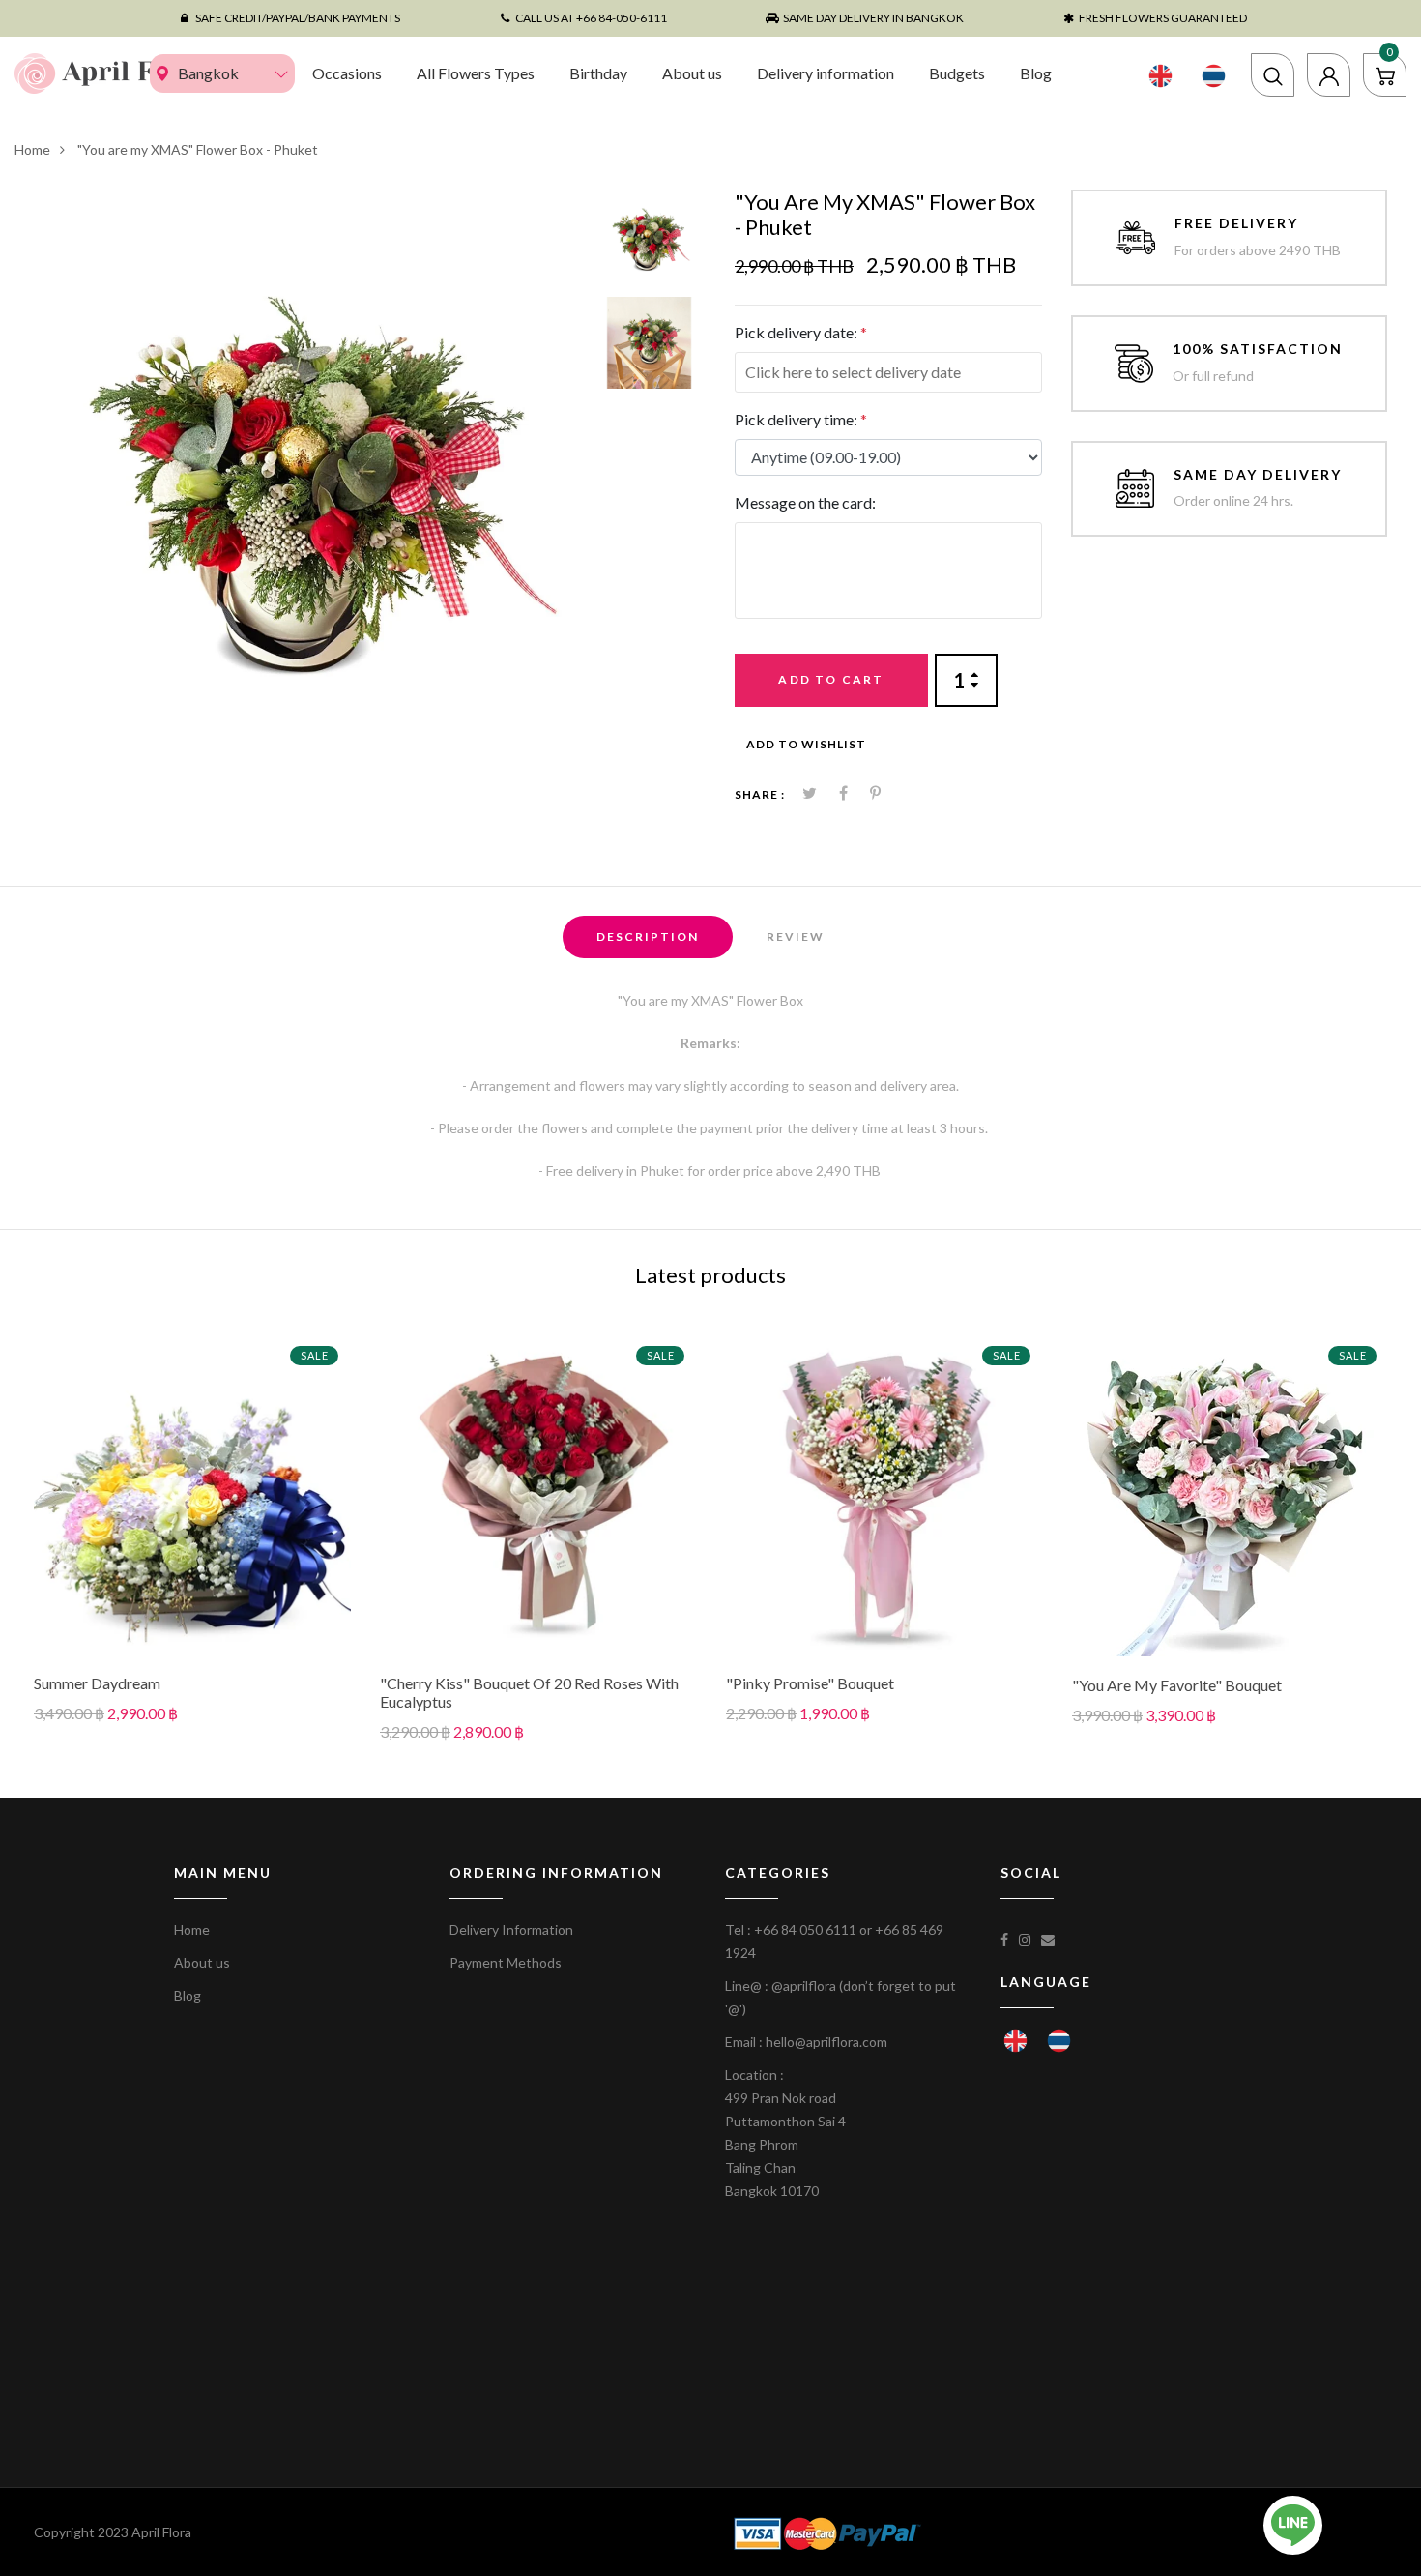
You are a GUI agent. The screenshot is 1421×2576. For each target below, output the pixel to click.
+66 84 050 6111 (805, 1930)
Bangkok (208, 73)
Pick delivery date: (801, 332)
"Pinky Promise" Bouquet (810, 1683)
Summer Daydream (97, 1683)
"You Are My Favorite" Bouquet (1177, 1685)
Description (648, 937)
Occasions (347, 73)
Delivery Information (511, 1930)
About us (692, 73)
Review (796, 937)
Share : (760, 794)
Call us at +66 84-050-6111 (591, 18)
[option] (311, 467)
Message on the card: (805, 502)
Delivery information (826, 73)
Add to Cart (831, 679)
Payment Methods (506, 1962)
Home (32, 149)
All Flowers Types (476, 73)
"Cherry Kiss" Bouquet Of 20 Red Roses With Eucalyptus (529, 1692)
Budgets (957, 73)
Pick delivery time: (801, 419)
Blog (1036, 73)
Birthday (598, 73)
